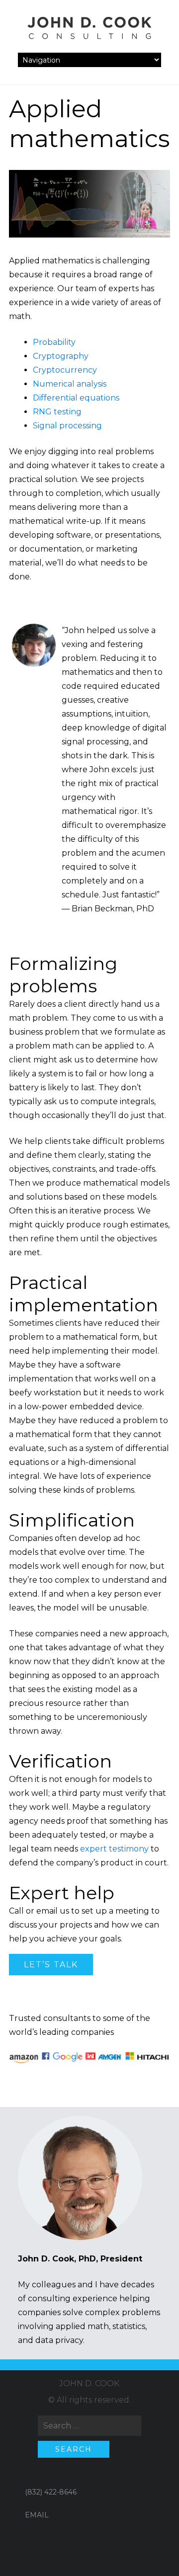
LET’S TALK (51, 1965)
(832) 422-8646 (51, 2492)
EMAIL (37, 2515)
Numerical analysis (70, 384)
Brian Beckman (102, 909)
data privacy (59, 2340)
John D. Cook (89, 2383)
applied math (82, 2326)
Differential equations (76, 398)
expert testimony (114, 1849)
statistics (129, 2326)
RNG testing (57, 412)
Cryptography (61, 356)
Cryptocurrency (65, 370)
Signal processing (67, 426)
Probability (54, 342)
